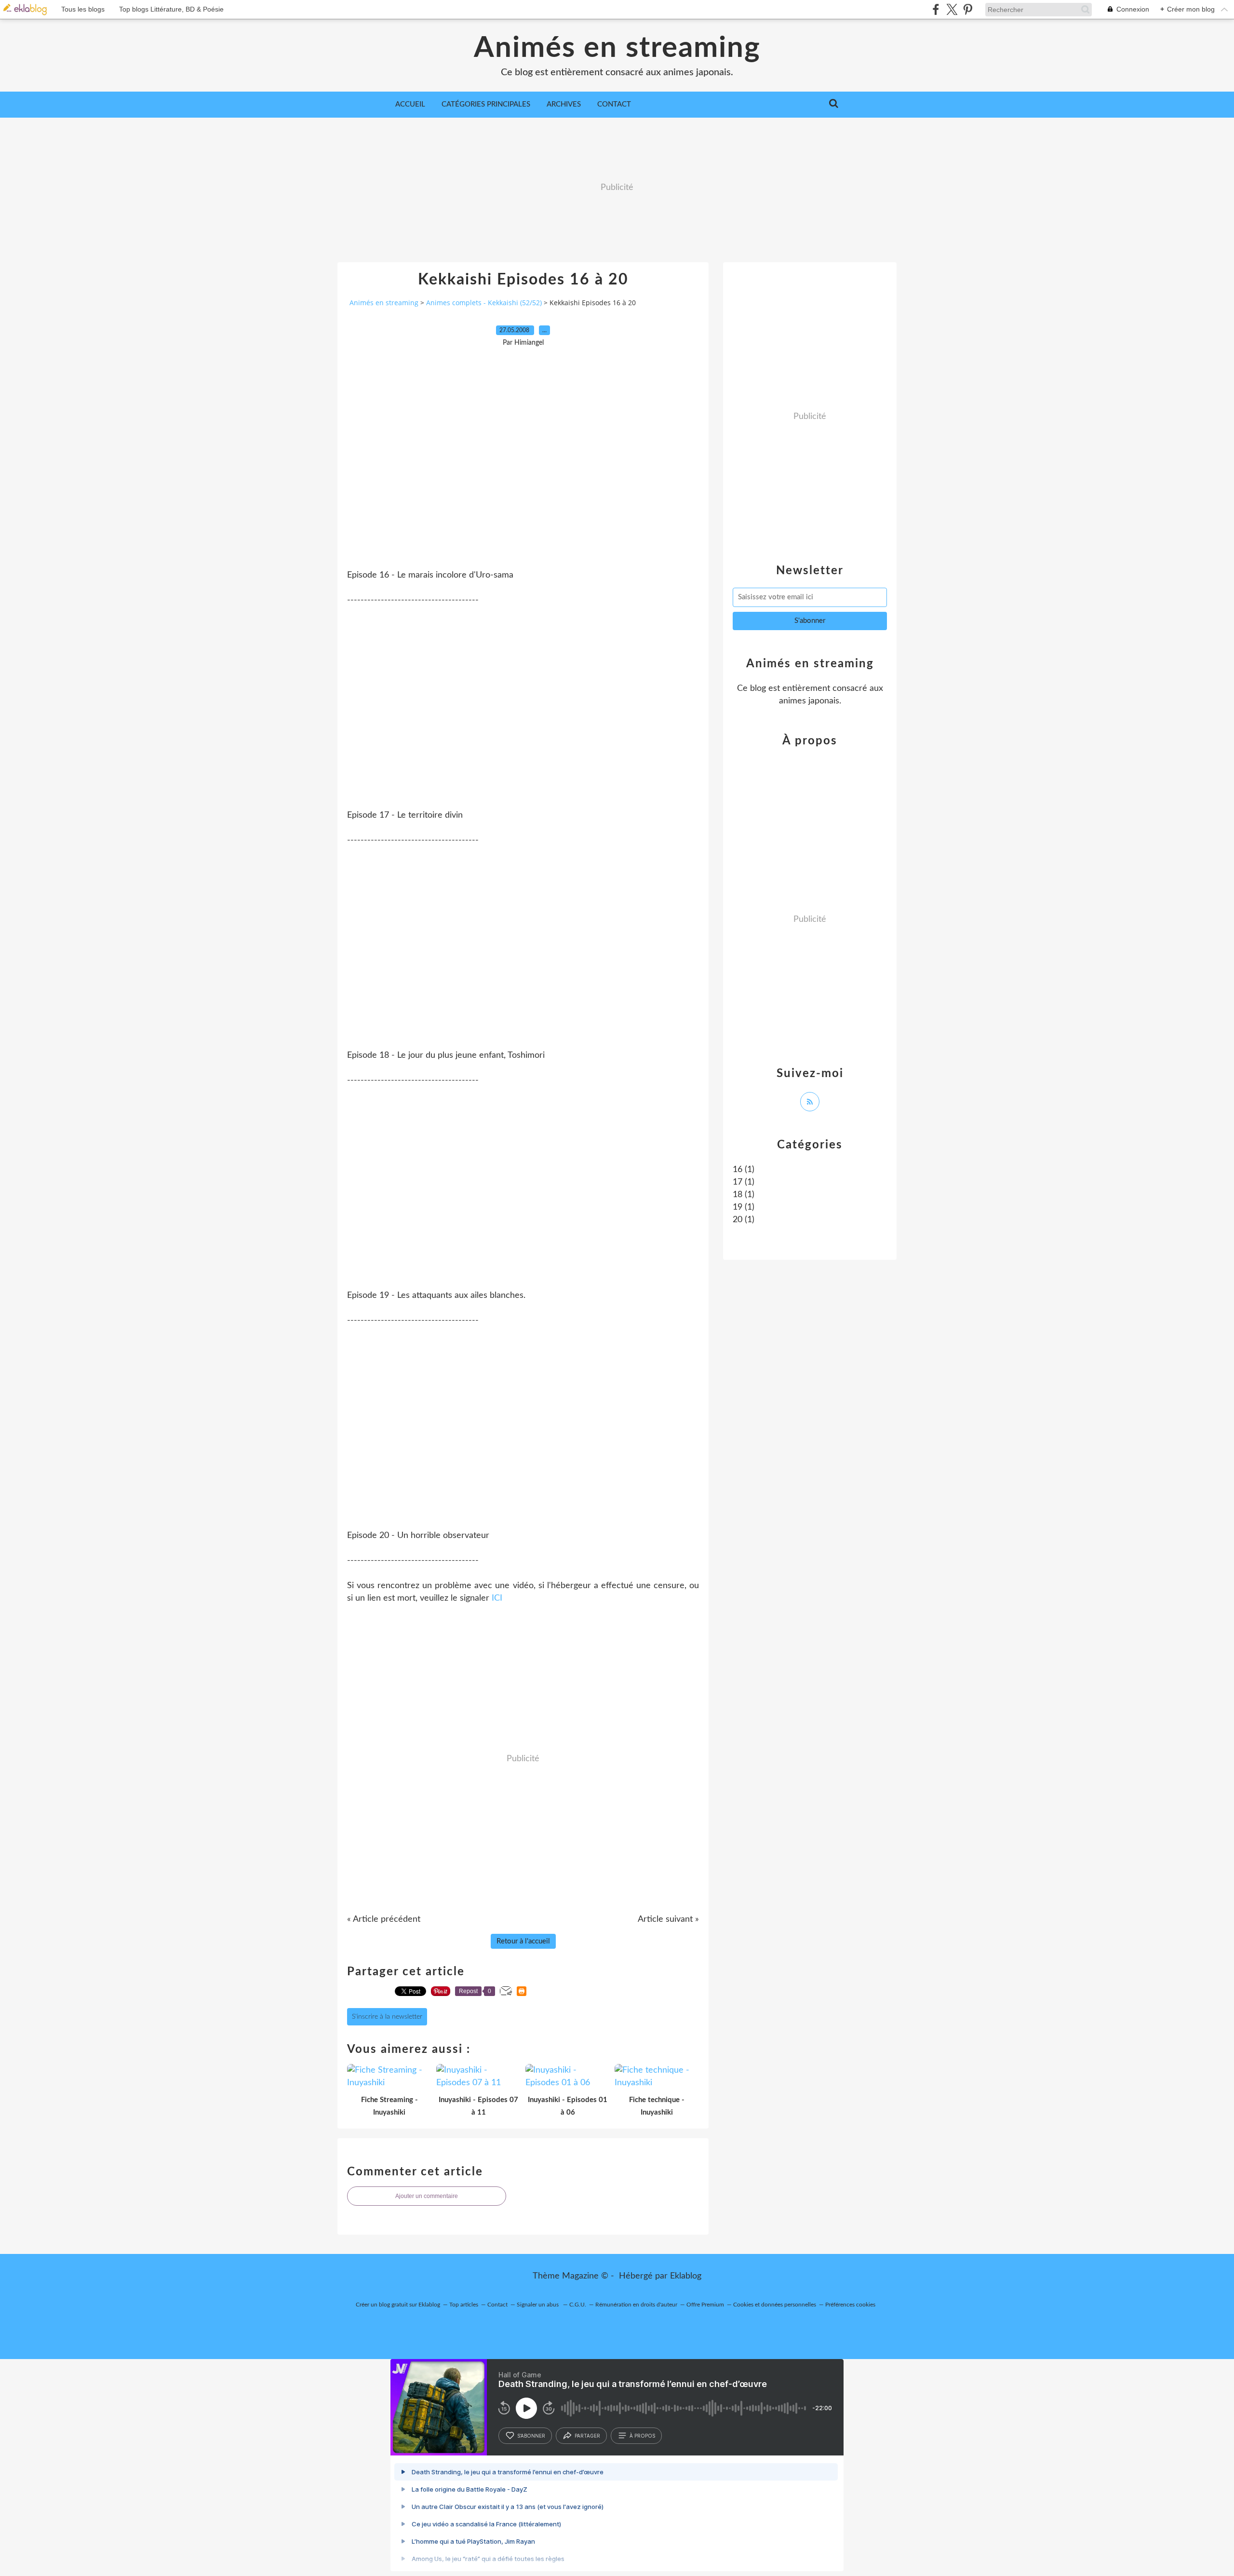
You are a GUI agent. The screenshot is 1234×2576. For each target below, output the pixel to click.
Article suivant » (668, 1919)
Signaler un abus (538, 2305)
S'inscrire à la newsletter (387, 2017)
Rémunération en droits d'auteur (636, 2305)
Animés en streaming (617, 48)
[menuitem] (410, 105)
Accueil (410, 104)
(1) (744, 1170)
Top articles (464, 2305)
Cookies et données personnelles (775, 2305)
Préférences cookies (850, 2305)
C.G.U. (578, 2305)
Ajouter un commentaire (427, 2196)
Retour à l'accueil (523, 1941)
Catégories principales (486, 104)
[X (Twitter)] (952, 9)
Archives (564, 104)
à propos (642, 2436)
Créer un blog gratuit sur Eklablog (398, 2305)
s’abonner (531, 2436)
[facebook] (936, 9)
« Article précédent (384, 1919)
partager (587, 2436)
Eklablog (686, 2276)
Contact (614, 104)
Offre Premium (705, 2305)
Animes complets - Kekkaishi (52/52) (484, 303)
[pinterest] (968, 9)
